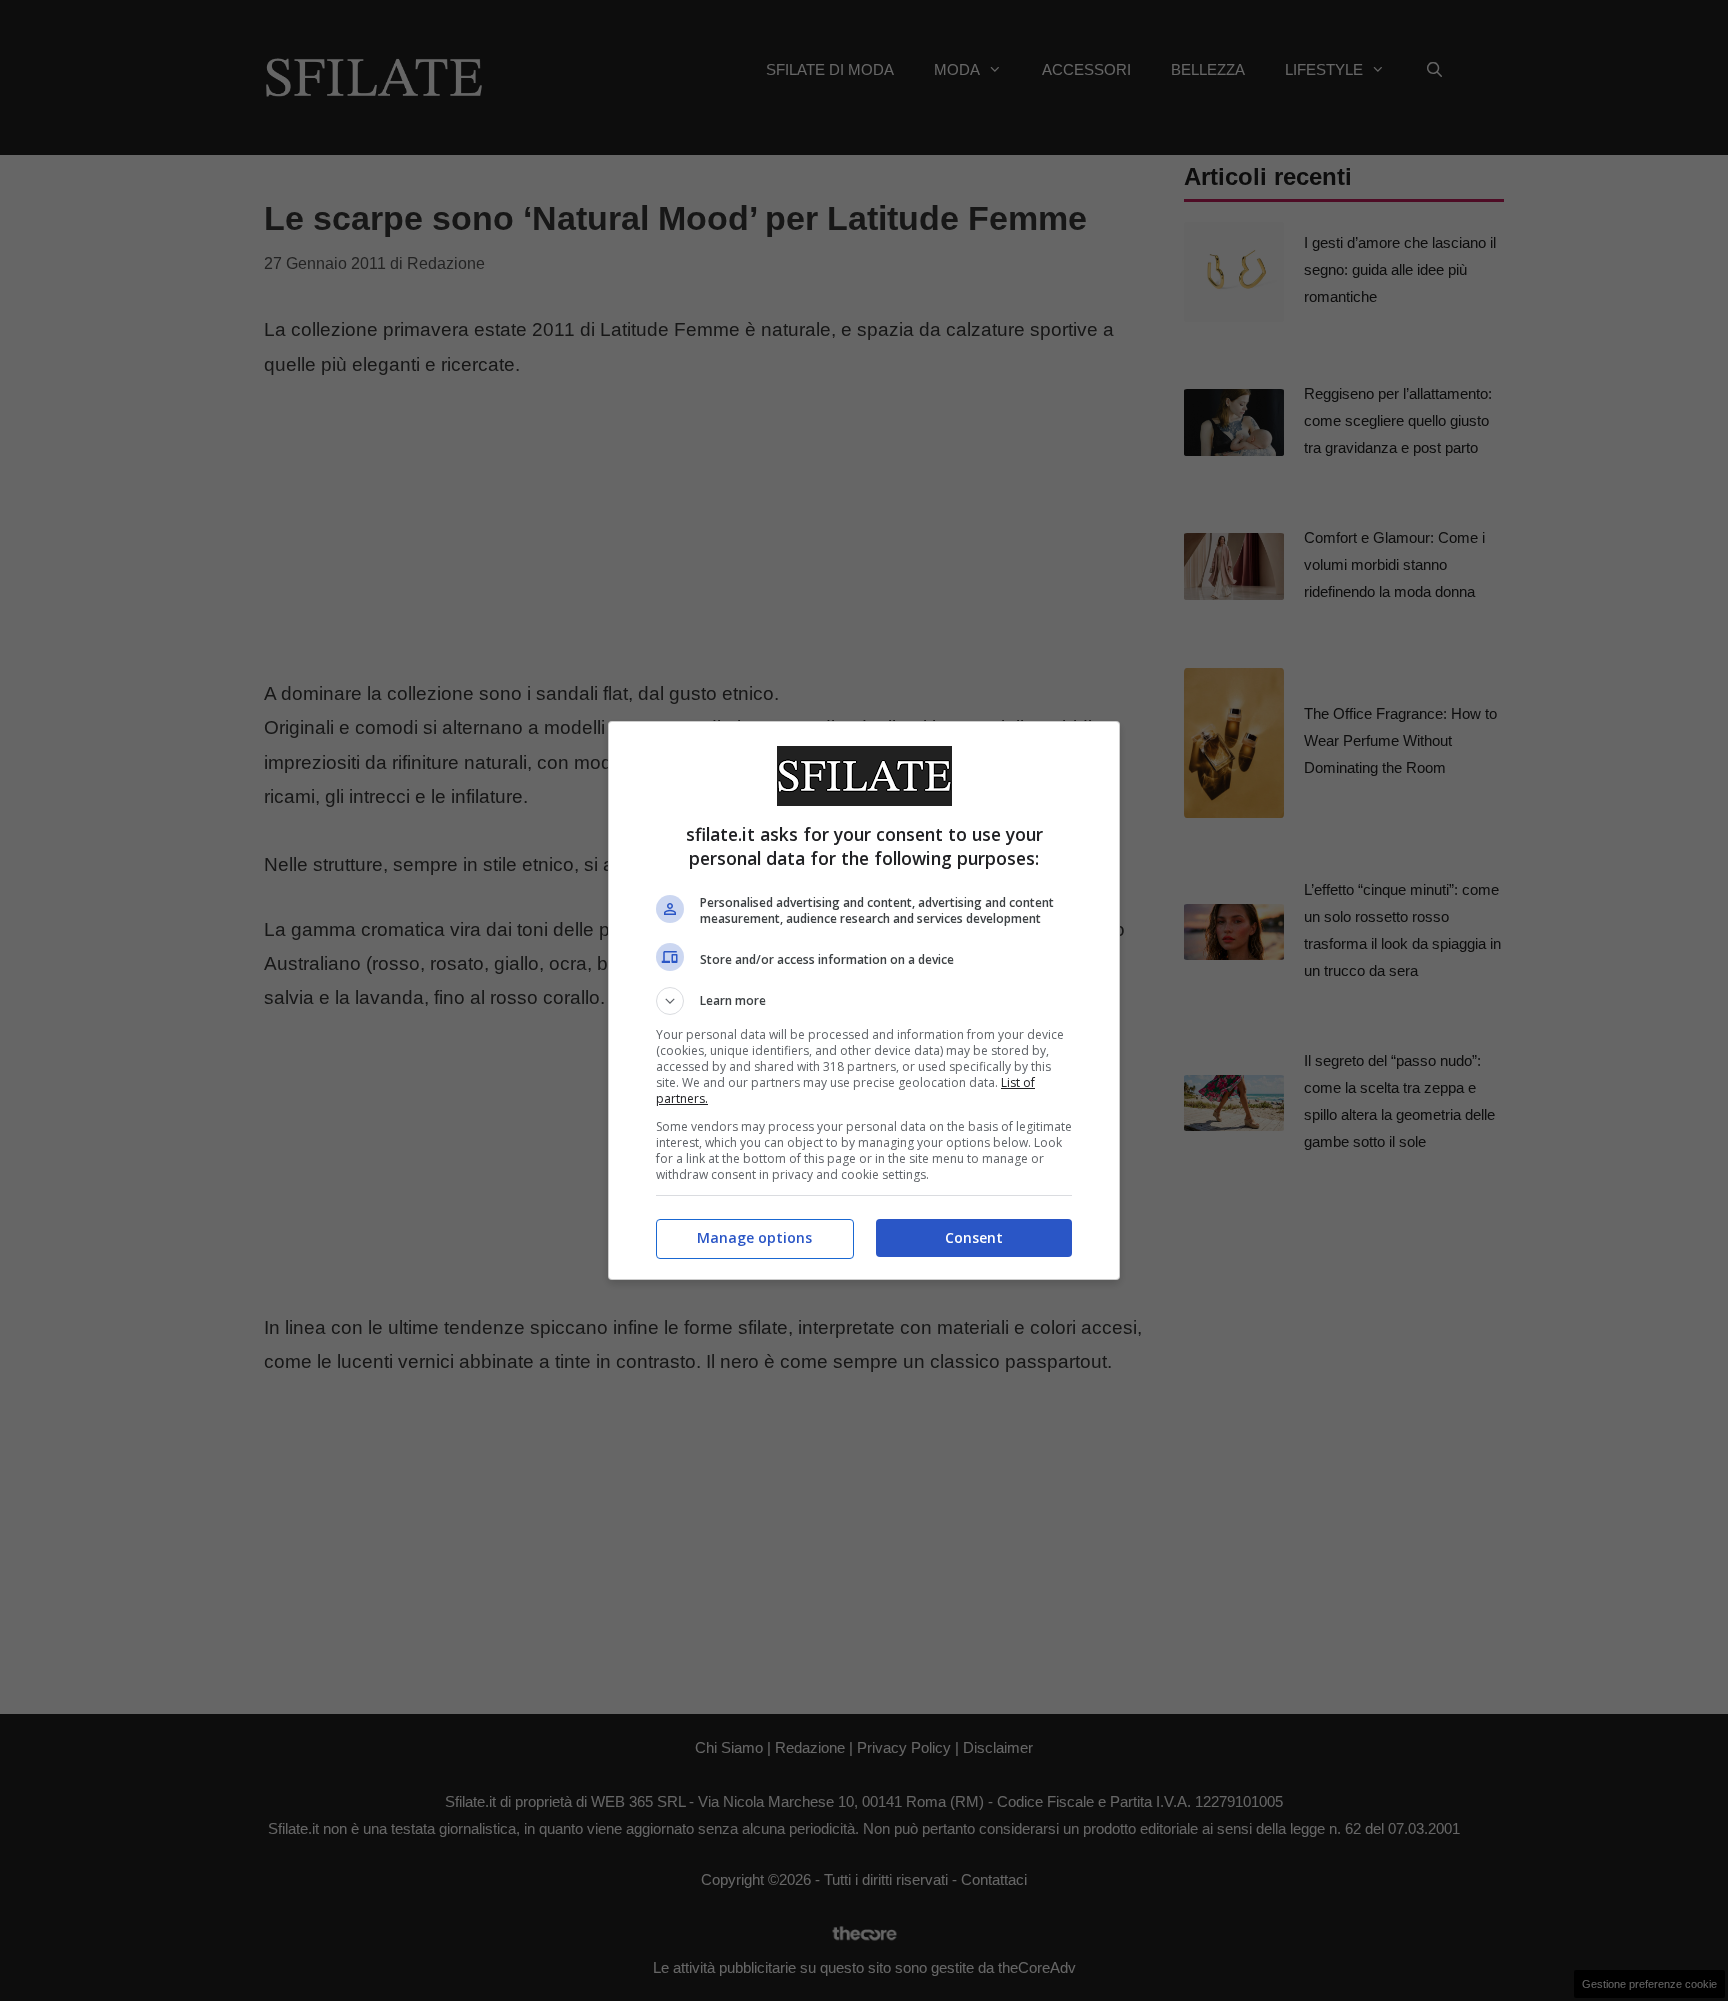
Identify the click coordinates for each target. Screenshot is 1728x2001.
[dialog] (864, 1000)
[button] (864, 1001)
